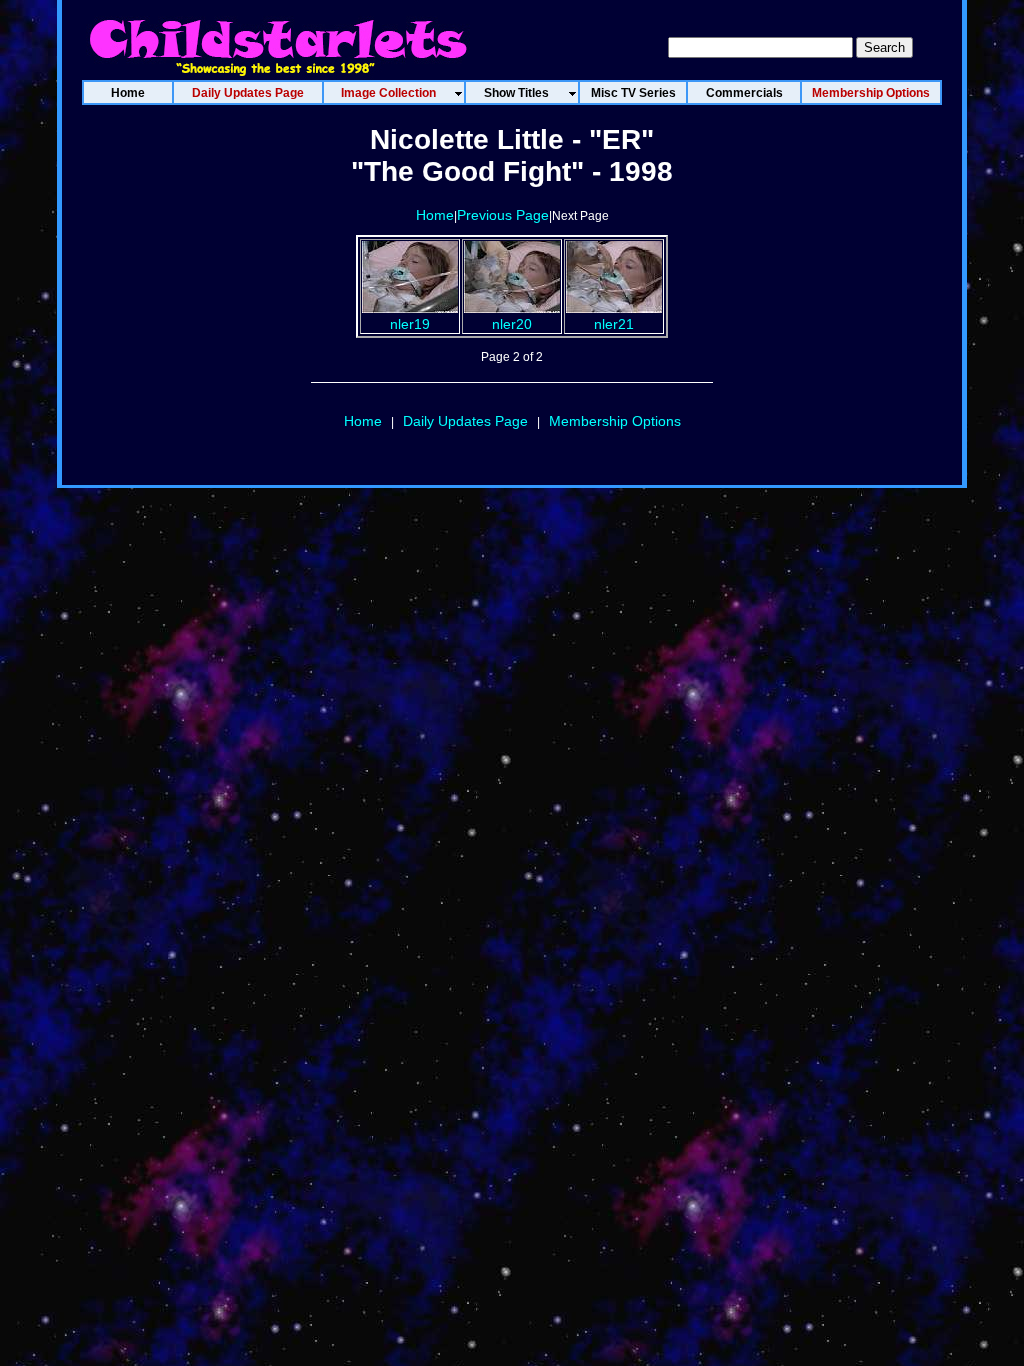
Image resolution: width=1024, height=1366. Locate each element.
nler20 (512, 324)
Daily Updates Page (465, 421)
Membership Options (615, 421)
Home (435, 215)
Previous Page (503, 215)
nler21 (614, 324)
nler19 (410, 324)
